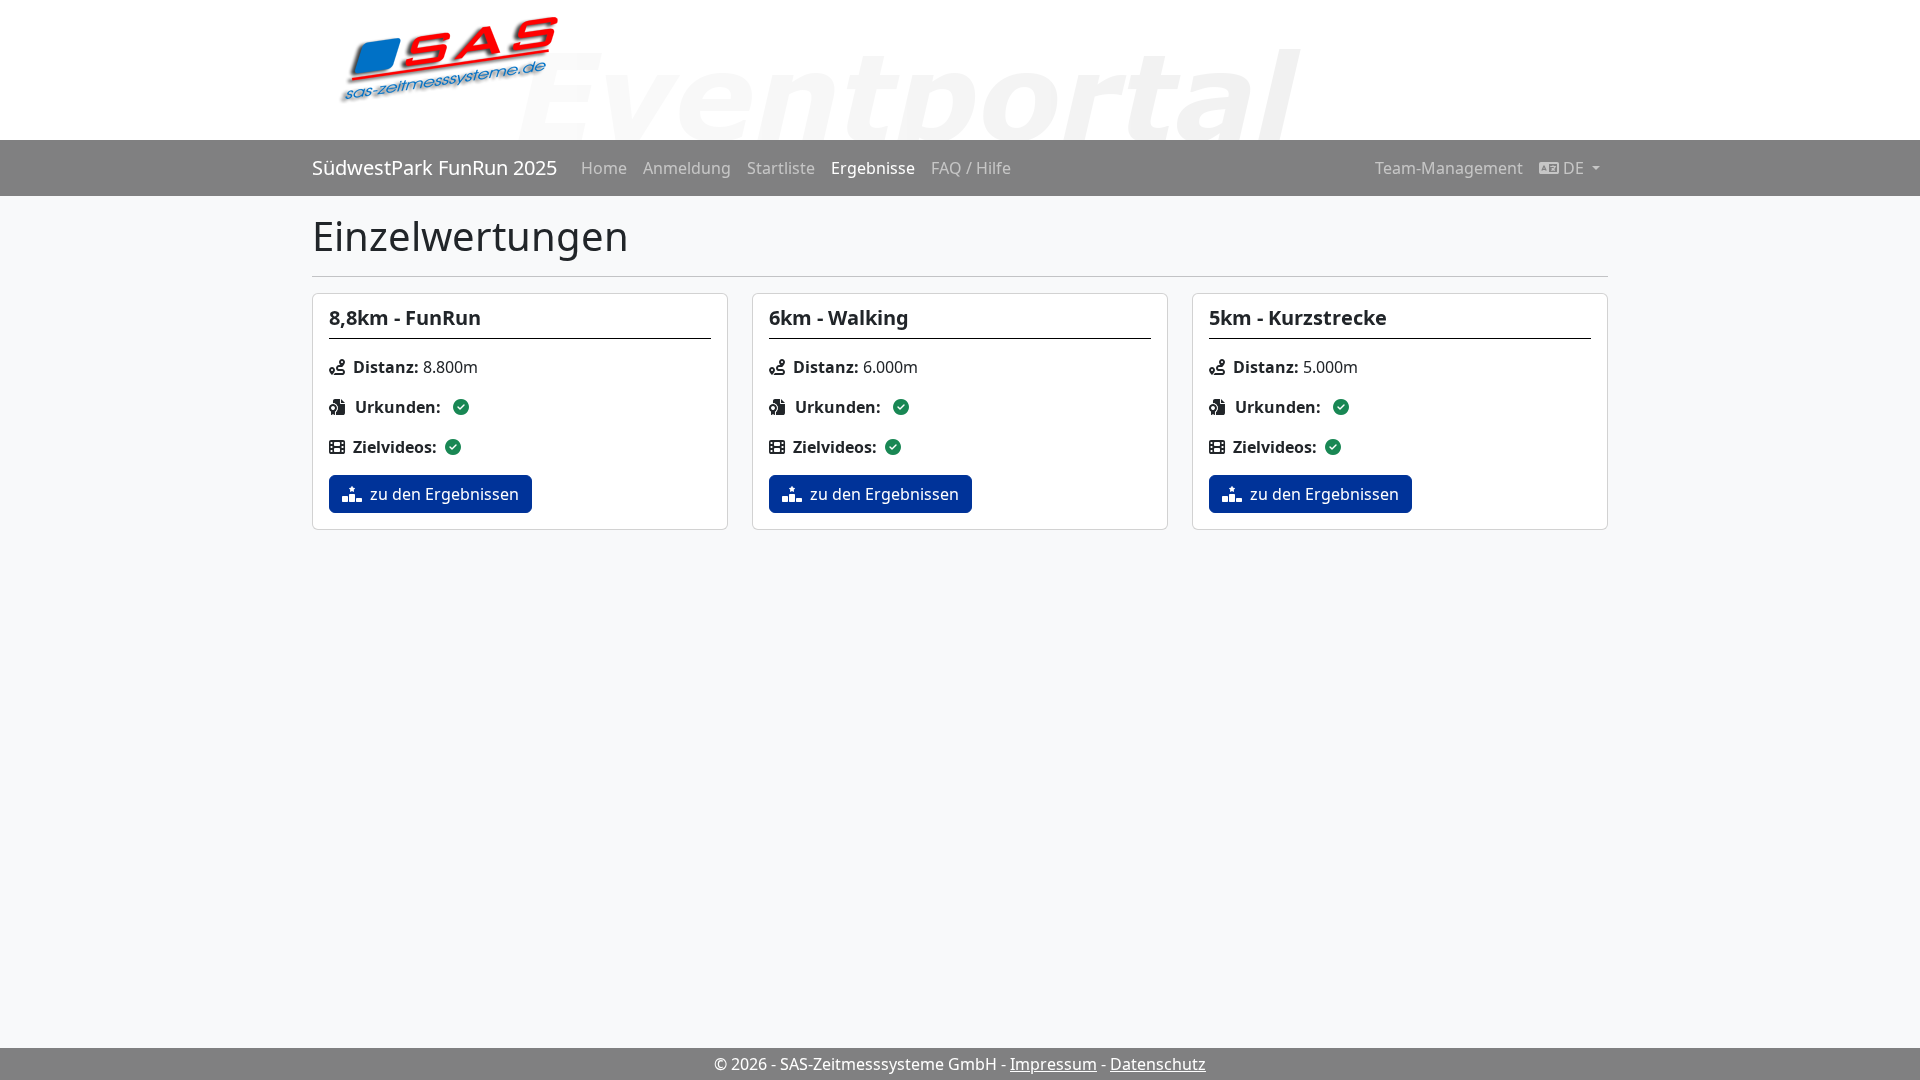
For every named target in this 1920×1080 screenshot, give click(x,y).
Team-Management (1449, 168)
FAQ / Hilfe (971, 168)
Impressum (1053, 1064)
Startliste (781, 168)
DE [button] (1573, 168)
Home (604, 168)
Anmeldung (687, 168)
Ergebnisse (873, 168)
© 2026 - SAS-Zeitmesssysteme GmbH (855, 1064)
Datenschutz (1158, 1064)
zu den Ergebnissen (444, 494)
